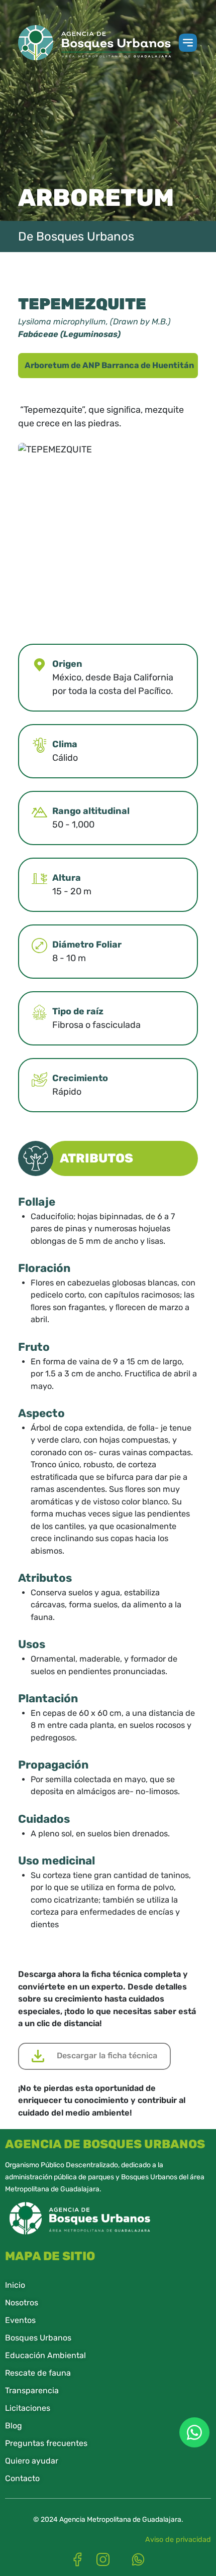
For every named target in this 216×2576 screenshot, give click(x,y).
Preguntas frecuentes (46, 2443)
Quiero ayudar (32, 2461)
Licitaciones (28, 2408)
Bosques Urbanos (38, 2338)
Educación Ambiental (45, 2355)
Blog (14, 2426)
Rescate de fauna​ (38, 2373)
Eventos (20, 2320)
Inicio (15, 2285)
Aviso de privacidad (178, 2540)
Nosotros (22, 2303)
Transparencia (32, 2390)
